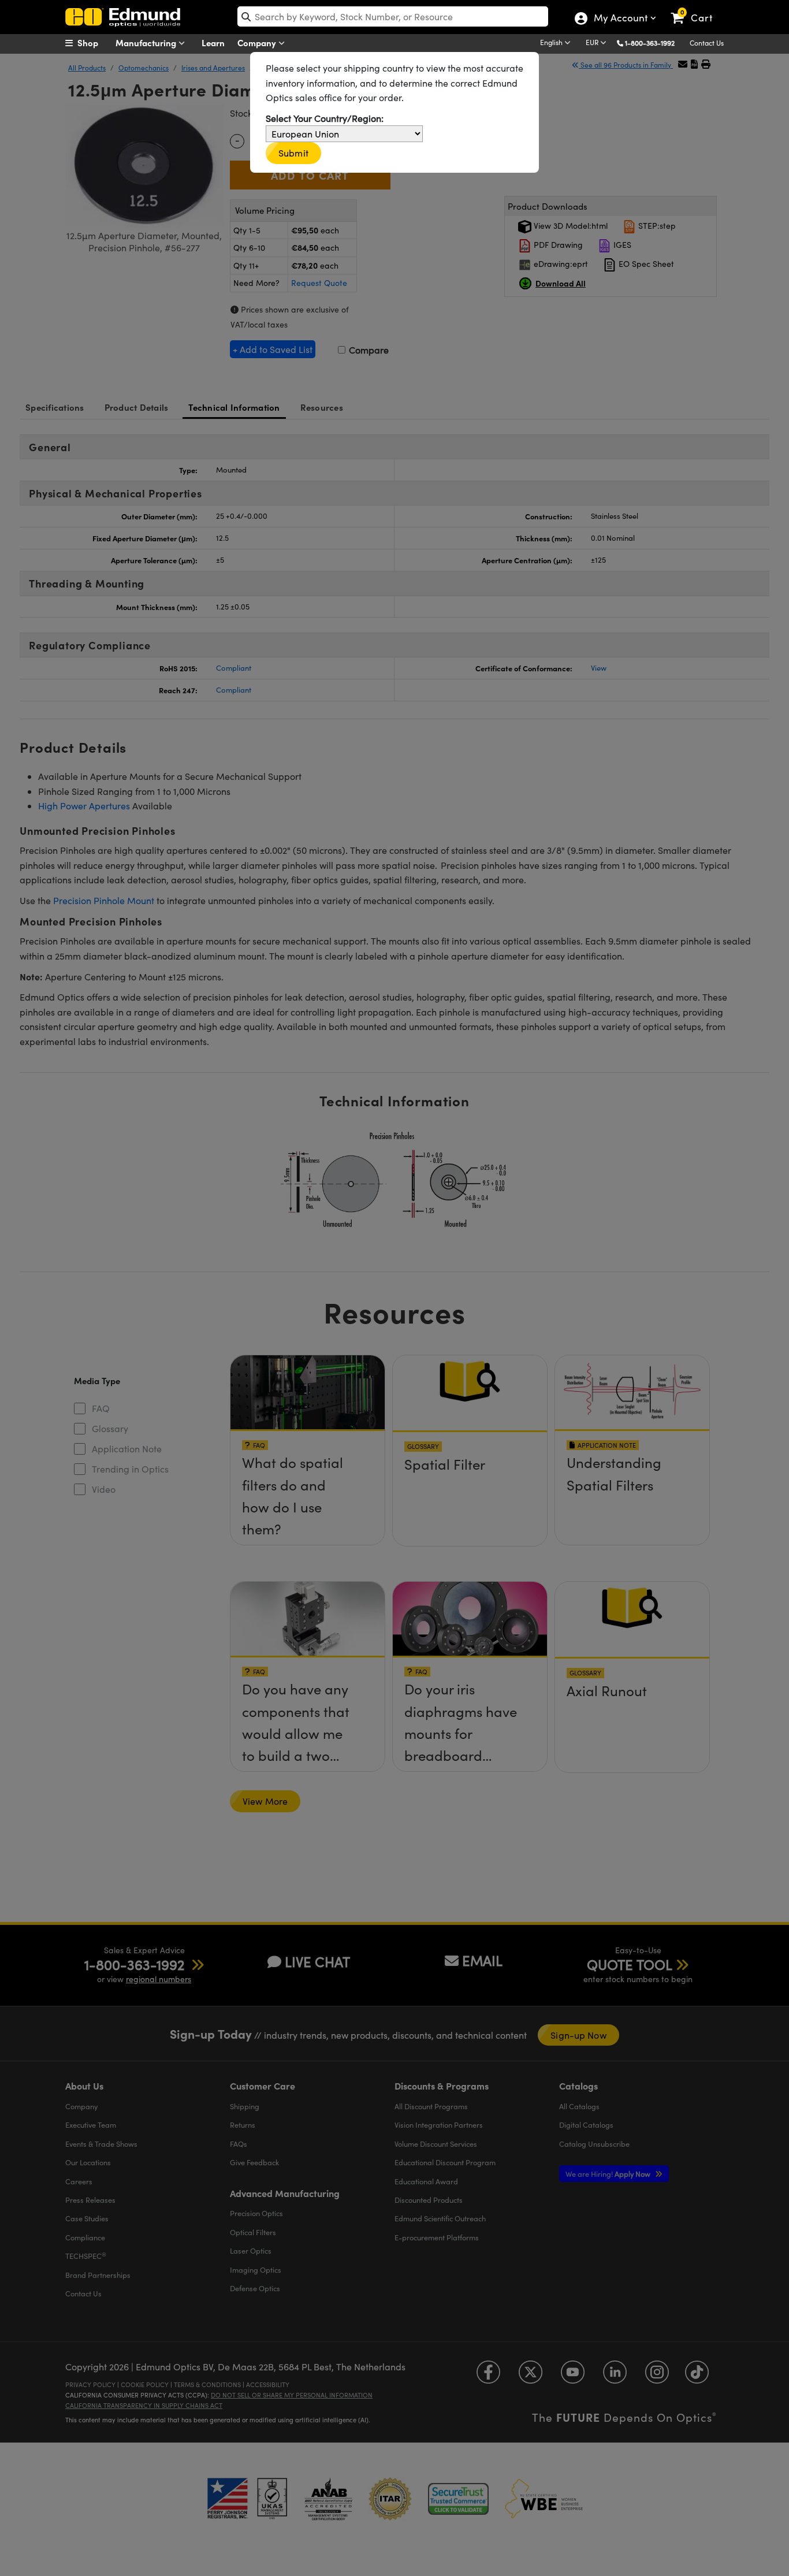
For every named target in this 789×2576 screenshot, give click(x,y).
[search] (393, 16)
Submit (293, 153)
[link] (697, 9)
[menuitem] (94, 43)
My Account (620, 19)
